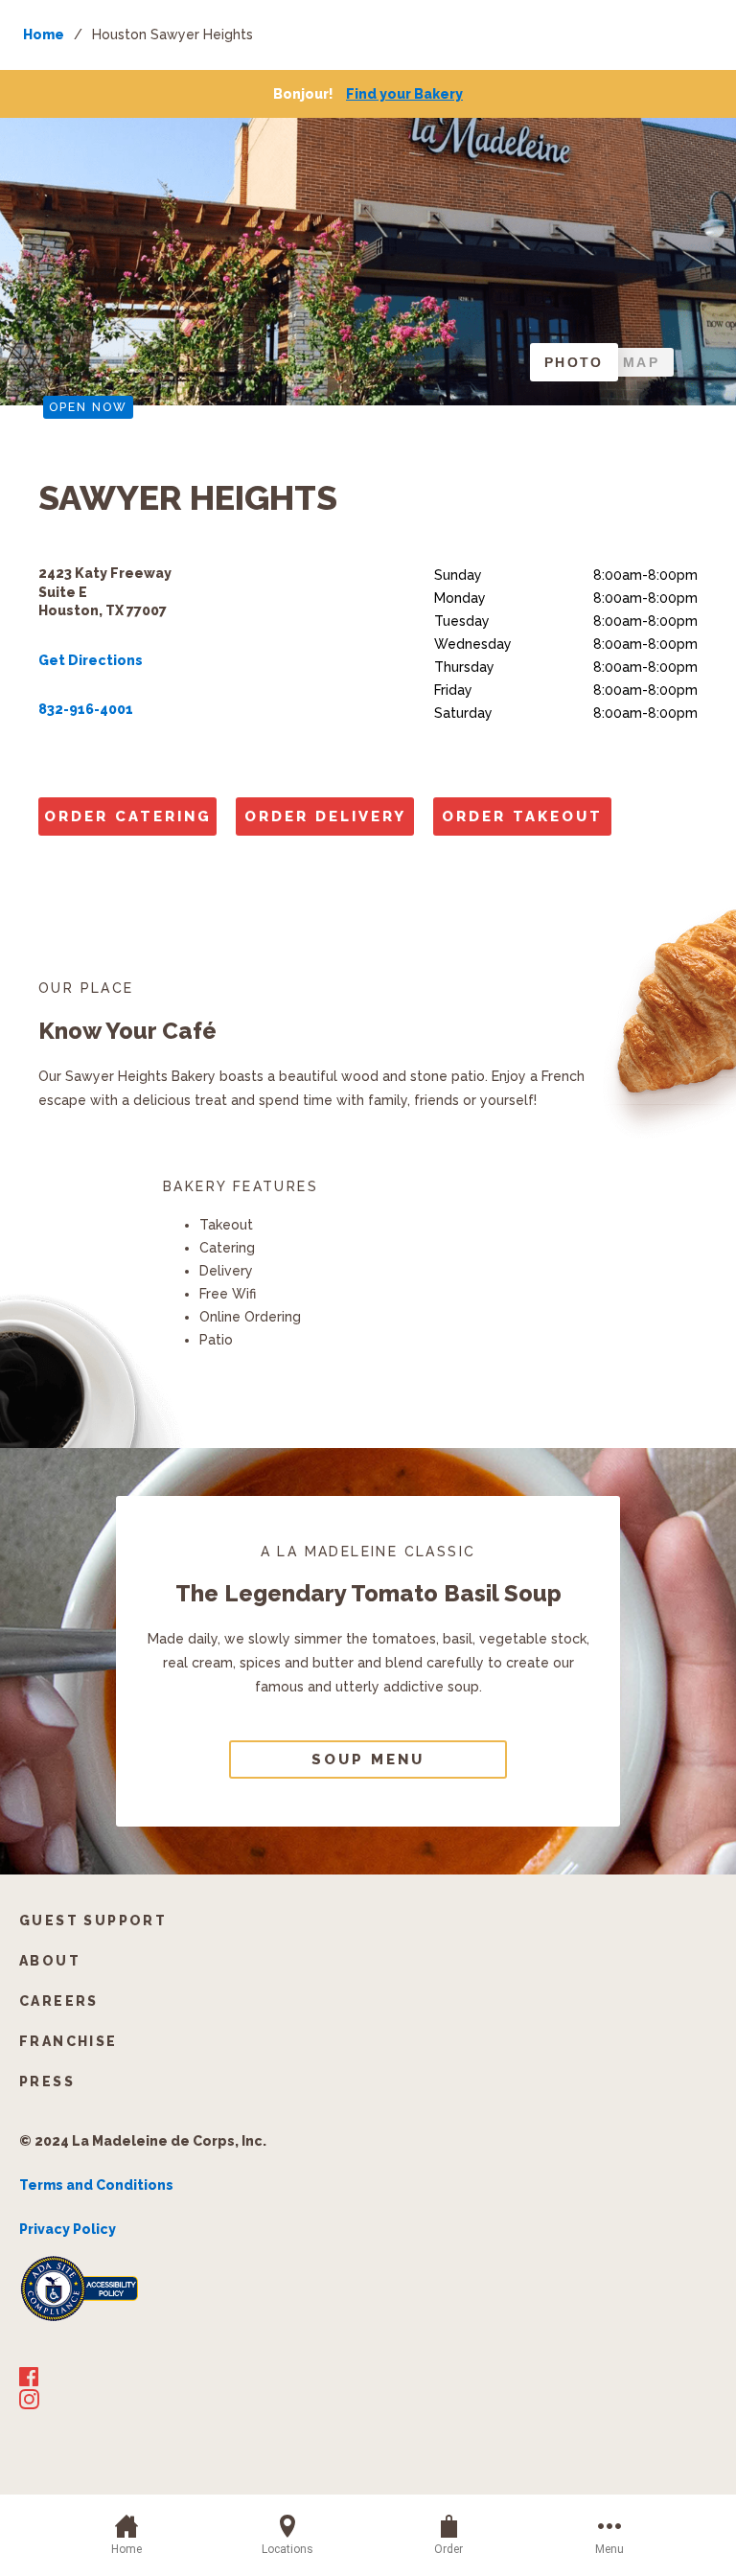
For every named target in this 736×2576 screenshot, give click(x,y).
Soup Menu (368, 1759)
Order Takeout (522, 816)
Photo (574, 362)
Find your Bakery (404, 94)
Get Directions (91, 660)
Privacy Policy (68, 2229)
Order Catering (128, 816)
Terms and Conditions (96, 2185)
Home (44, 34)
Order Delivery (325, 816)
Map (641, 362)
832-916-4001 (86, 709)
